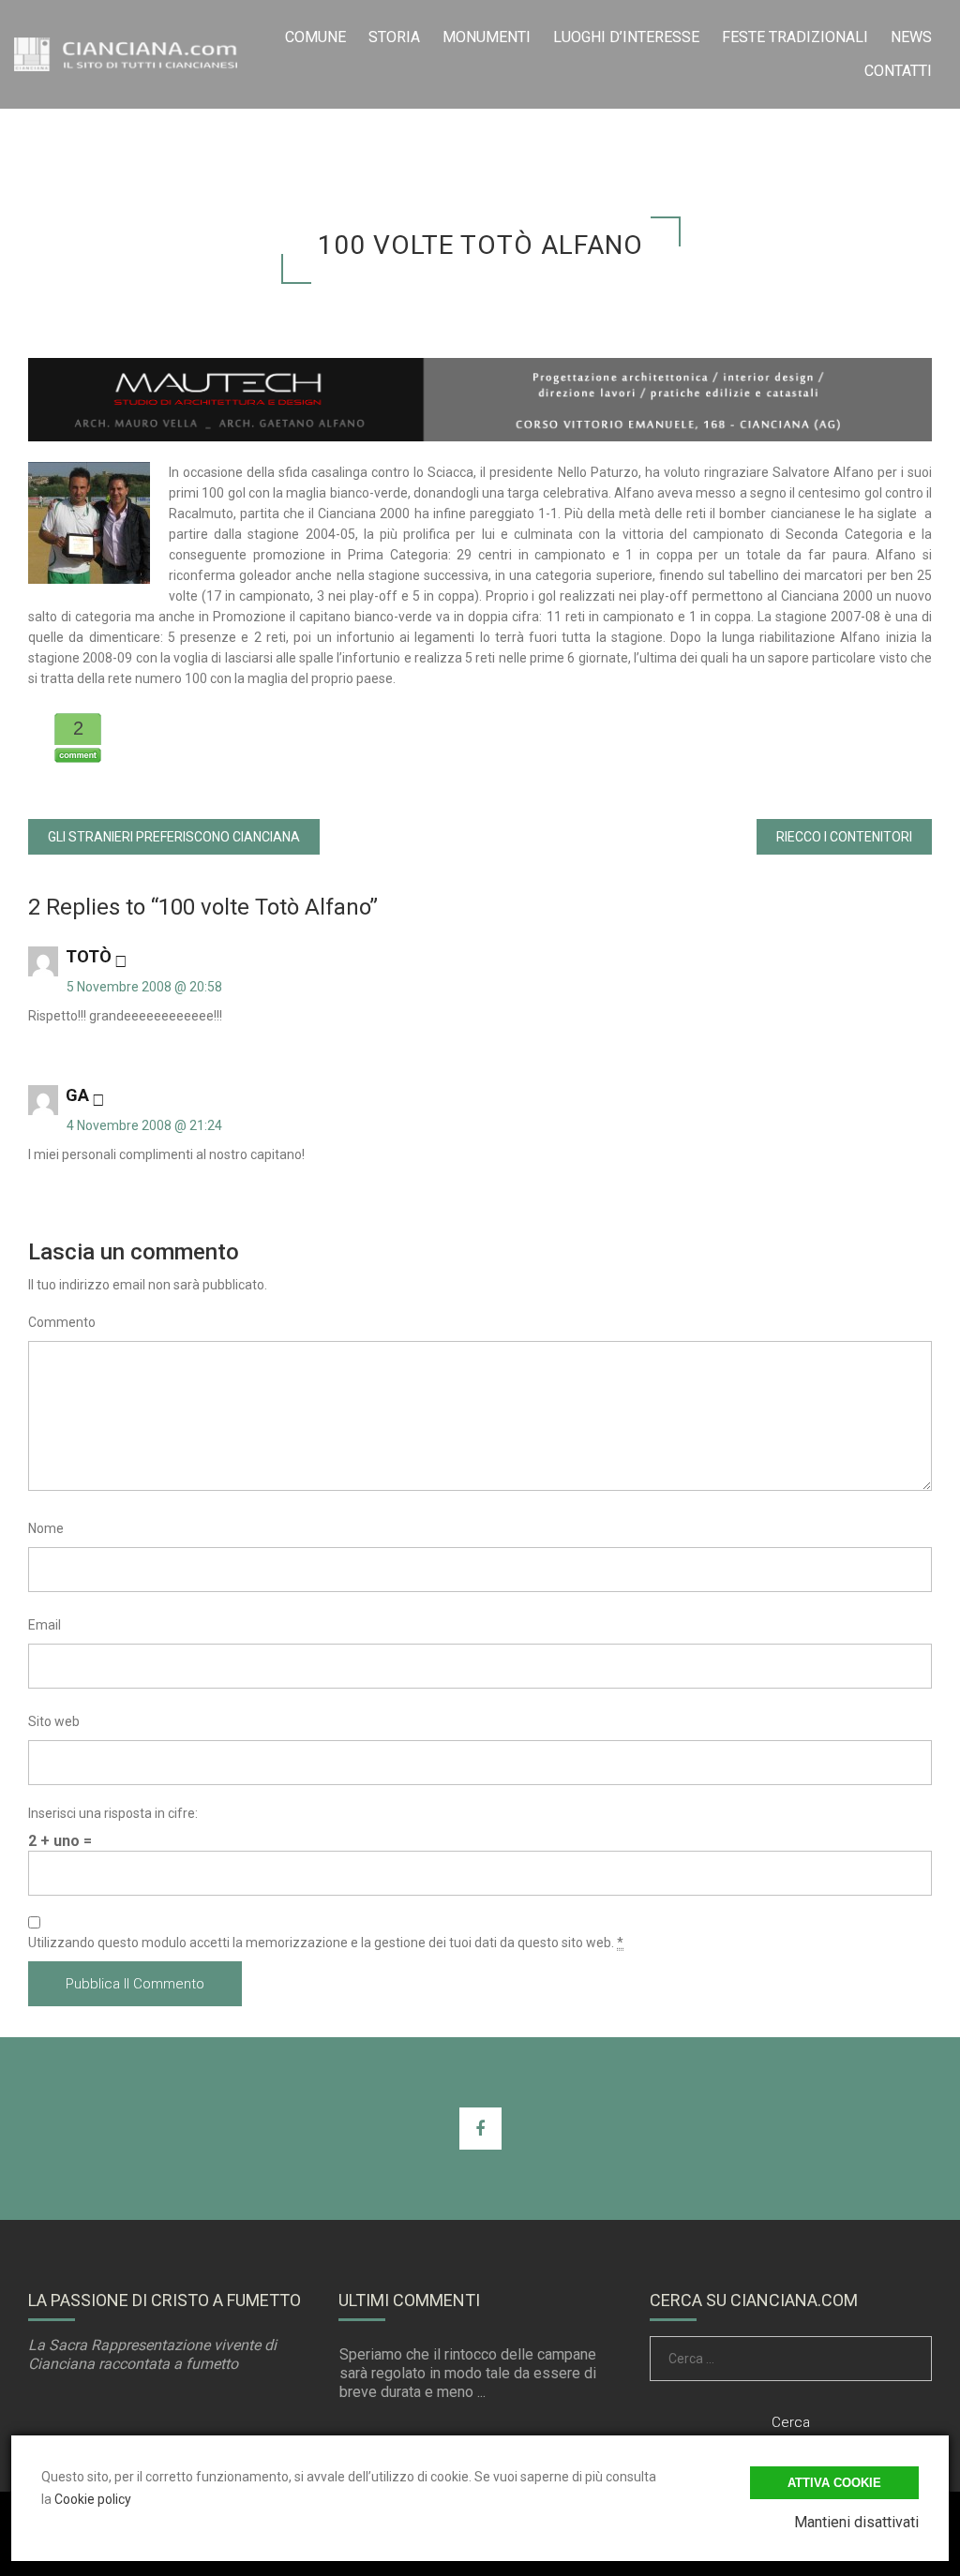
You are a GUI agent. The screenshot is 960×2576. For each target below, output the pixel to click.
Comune (315, 37)
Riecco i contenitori (844, 837)
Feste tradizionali (795, 37)
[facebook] (480, 2129)
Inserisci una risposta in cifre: (113, 1813)
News (911, 37)
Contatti (898, 71)
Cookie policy (93, 2499)
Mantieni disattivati (856, 2522)
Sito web (54, 1721)
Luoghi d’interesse (626, 37)
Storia (394, 37)
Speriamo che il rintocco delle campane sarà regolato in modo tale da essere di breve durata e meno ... (468, 2373)
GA (77, 1095)
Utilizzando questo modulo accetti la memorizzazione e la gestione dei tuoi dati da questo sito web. (326, 1943)
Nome (46, 1528)
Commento (62, 1322)
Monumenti (487, 37)
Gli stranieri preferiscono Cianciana (174, 837)
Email (45, 1625)
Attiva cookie (834, 2483)
